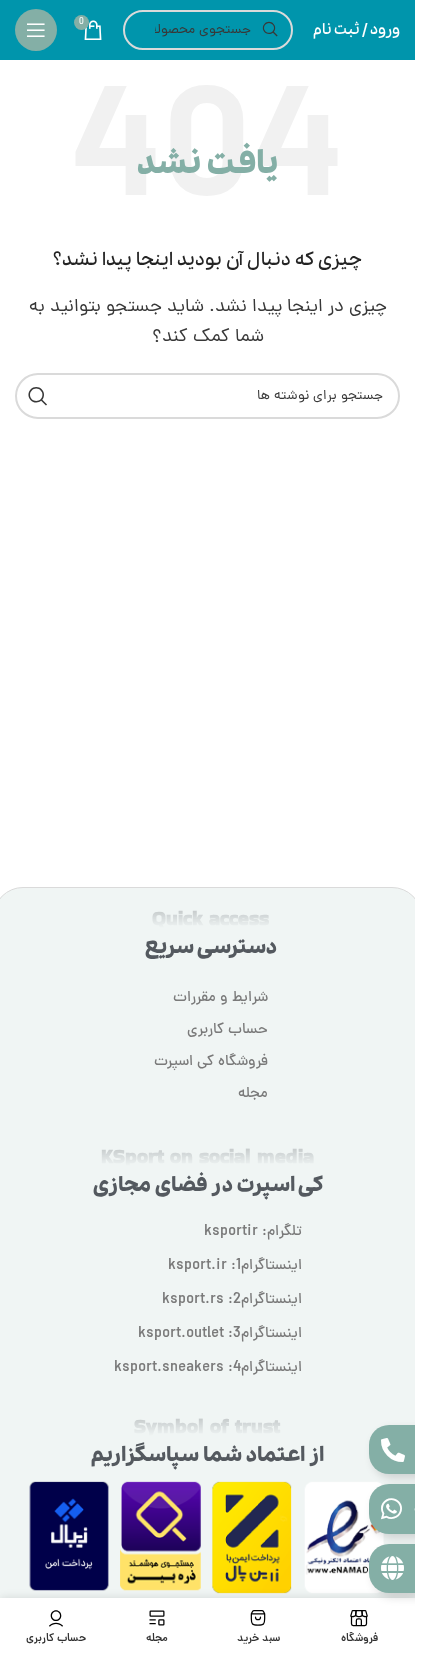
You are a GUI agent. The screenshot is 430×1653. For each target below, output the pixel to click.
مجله (253, 1094)
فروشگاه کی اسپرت (211, 1062)
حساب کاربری (227, 1030)
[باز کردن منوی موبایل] (36, 30)
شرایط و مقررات (220, 998)
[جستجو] (38, 396)
